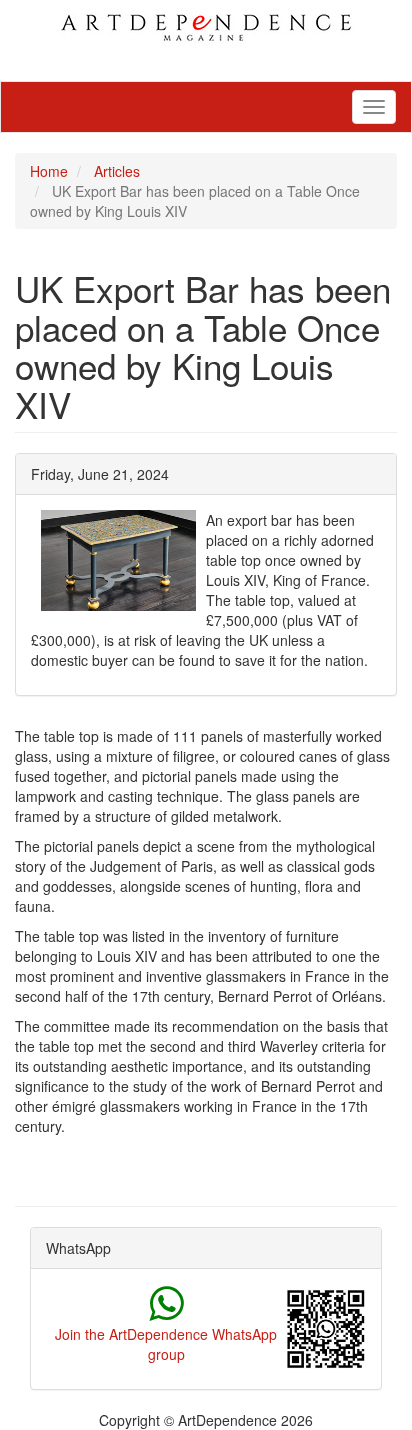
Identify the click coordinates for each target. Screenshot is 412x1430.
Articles (117, 171)
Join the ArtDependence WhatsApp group (166, 1344)
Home (49, 171)
